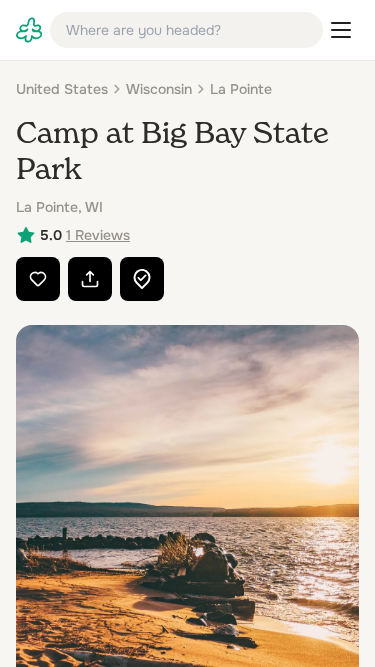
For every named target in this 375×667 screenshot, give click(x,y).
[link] (29, 30)
